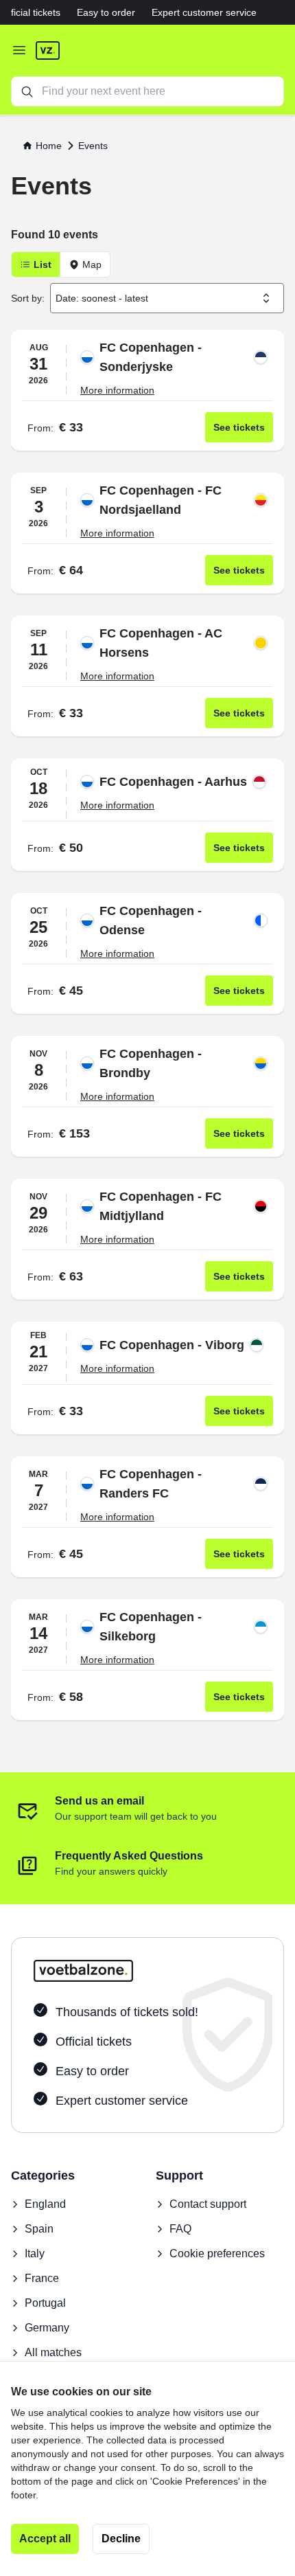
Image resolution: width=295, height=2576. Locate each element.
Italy (35, 2253)
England (45, 2204)
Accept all (45, 2539)
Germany (47, 2328)
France (42, 2278)
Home (49, 146)
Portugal (45, 2303)
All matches (53, 2352)
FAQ (180, 2229)
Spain (39, 2229)
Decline (121, 2539)
